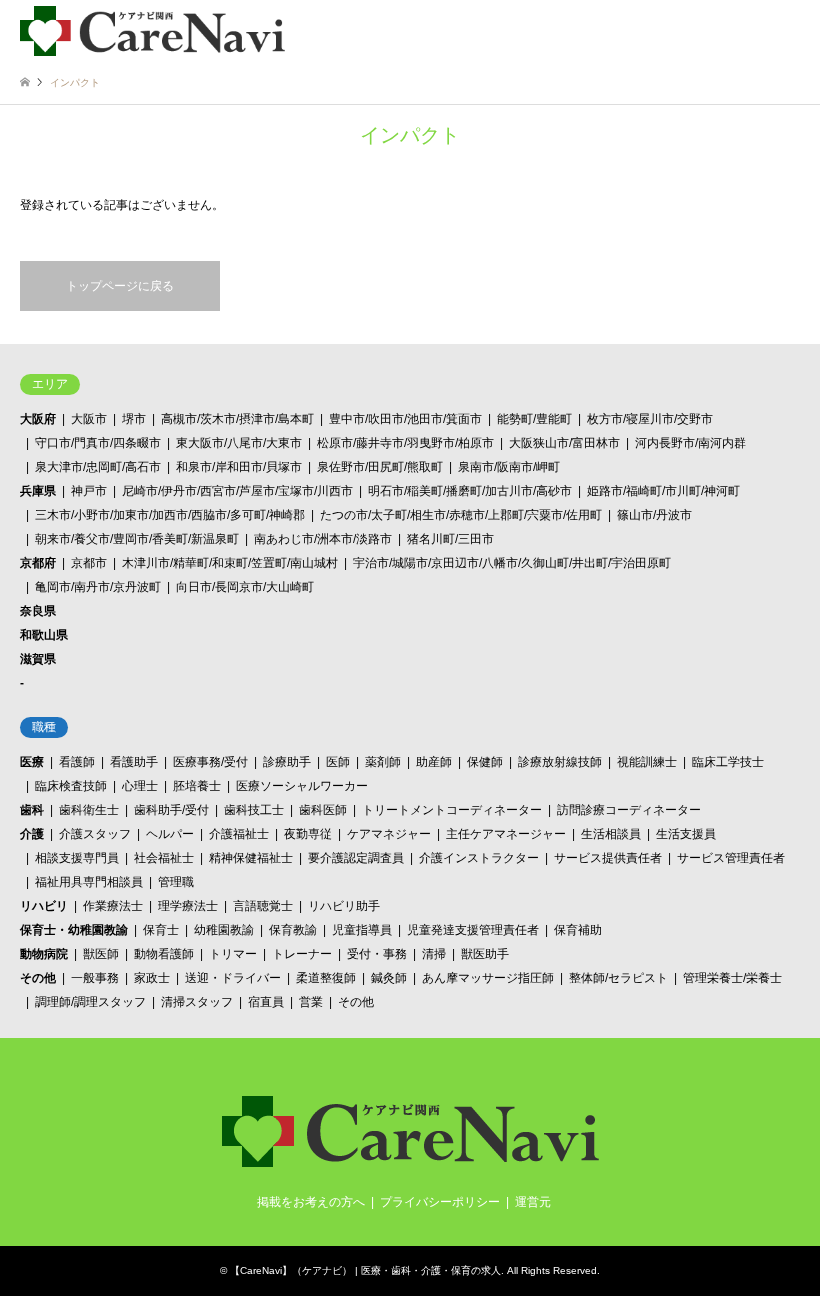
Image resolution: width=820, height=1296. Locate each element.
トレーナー (302, 954)
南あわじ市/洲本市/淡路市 (323, 539)
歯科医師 (323, 810)
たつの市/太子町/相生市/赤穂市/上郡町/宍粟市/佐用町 (461, 515)
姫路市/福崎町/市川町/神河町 (663, 491)
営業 (311, 1002)
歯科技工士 (254, 810)
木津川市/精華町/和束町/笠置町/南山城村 (230, 563)
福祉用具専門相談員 (89, 882)
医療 (32, 762)
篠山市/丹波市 (654, 515)
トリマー (233, 954)
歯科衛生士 (89, 810)
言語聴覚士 (263, 906)
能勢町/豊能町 (534, 419)
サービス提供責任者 (608, 858)
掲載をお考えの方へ (311, 1202)
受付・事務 (377, 954)
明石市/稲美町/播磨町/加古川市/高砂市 (470, 491)
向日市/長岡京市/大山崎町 (245, 587)
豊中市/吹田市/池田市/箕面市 (405, 419)
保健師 (485, 762)
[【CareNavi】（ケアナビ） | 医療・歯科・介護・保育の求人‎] (152, 30)
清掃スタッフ (197, 1002)
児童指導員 (362, 930)
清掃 (434, 954)
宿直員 (266, 1002)
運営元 (533, 1202)
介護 (32, 834)
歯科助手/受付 (171, 810)
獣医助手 (485, 954)
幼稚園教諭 (224, 930)
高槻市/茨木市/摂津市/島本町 (237, 419)
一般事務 (95, 978)
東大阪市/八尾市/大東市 (239, 443)
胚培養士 (197, 786)
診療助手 (287, 762)
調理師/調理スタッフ (90, 1002)
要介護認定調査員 (356, 858)
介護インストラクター (479, 858)
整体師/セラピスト (618, 978)
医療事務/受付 (210, 762)
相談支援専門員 (77, 858)
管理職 (176, 882)
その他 (38, 978)
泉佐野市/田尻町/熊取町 (380, 467)
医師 (338, 762)
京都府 (38, 563)
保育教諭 (293, 930)
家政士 (152, 978)
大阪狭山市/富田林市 (564, 443)
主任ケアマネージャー (506, 834)
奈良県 (38, 611)
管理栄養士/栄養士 (732, 978)
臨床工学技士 (728, 762)
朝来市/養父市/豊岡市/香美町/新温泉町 (137, 539)
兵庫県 (38, 491)
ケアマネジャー (389, 834)
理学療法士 (188, 906)
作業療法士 (113, 906)
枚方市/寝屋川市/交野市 (650, 419)
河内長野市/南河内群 (690, 443)
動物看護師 (164, 954)
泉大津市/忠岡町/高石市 (98, 467)
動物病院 (44, 954)
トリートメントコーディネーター (452, 810)
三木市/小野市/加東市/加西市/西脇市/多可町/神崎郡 (170, 515)
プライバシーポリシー (440, 1202)
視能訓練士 (647, 762)
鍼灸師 (389, 978)
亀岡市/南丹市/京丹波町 (98, 587)
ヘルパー (170, 834)
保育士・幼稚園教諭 (74, 930)
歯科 (32, 810)
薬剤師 (383, 762)
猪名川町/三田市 (450, 539)
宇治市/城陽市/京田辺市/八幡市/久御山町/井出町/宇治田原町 (512, 563)
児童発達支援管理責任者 (473, 930)
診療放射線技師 (560, 762)
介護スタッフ (95, 834)
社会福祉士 (164, 858)
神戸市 (89, 491)
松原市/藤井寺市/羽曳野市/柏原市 (405, 443)
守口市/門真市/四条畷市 (98, 443)
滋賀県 (38, 659)
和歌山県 (44, 635)
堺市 (134, 419)
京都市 (89, 563)
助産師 (434, 762)
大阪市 (89, 419)
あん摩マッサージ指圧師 (488, 978)
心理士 (140, 786)
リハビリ (44, 906)
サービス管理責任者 (731, 858)
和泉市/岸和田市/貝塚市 (239, 467)
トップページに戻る (120, 286)
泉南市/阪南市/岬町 (509, 467)
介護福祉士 (239, 834)
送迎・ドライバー (233, 978)
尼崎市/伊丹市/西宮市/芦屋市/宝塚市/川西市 (237, 491)
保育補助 (578, 930)
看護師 (77, 762)
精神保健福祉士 (251, 858)
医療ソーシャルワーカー (302, 786)
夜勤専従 (308, 834)
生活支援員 (686, 834)
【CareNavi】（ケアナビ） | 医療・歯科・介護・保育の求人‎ (365, 1270)
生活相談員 (611, 834)
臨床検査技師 (71, 786)
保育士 (161, 930)
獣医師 (101, 954)
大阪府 (38, 419)
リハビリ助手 (344, 906)
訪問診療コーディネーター (629, 810)
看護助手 (134, 762)
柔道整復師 (326, 978)
